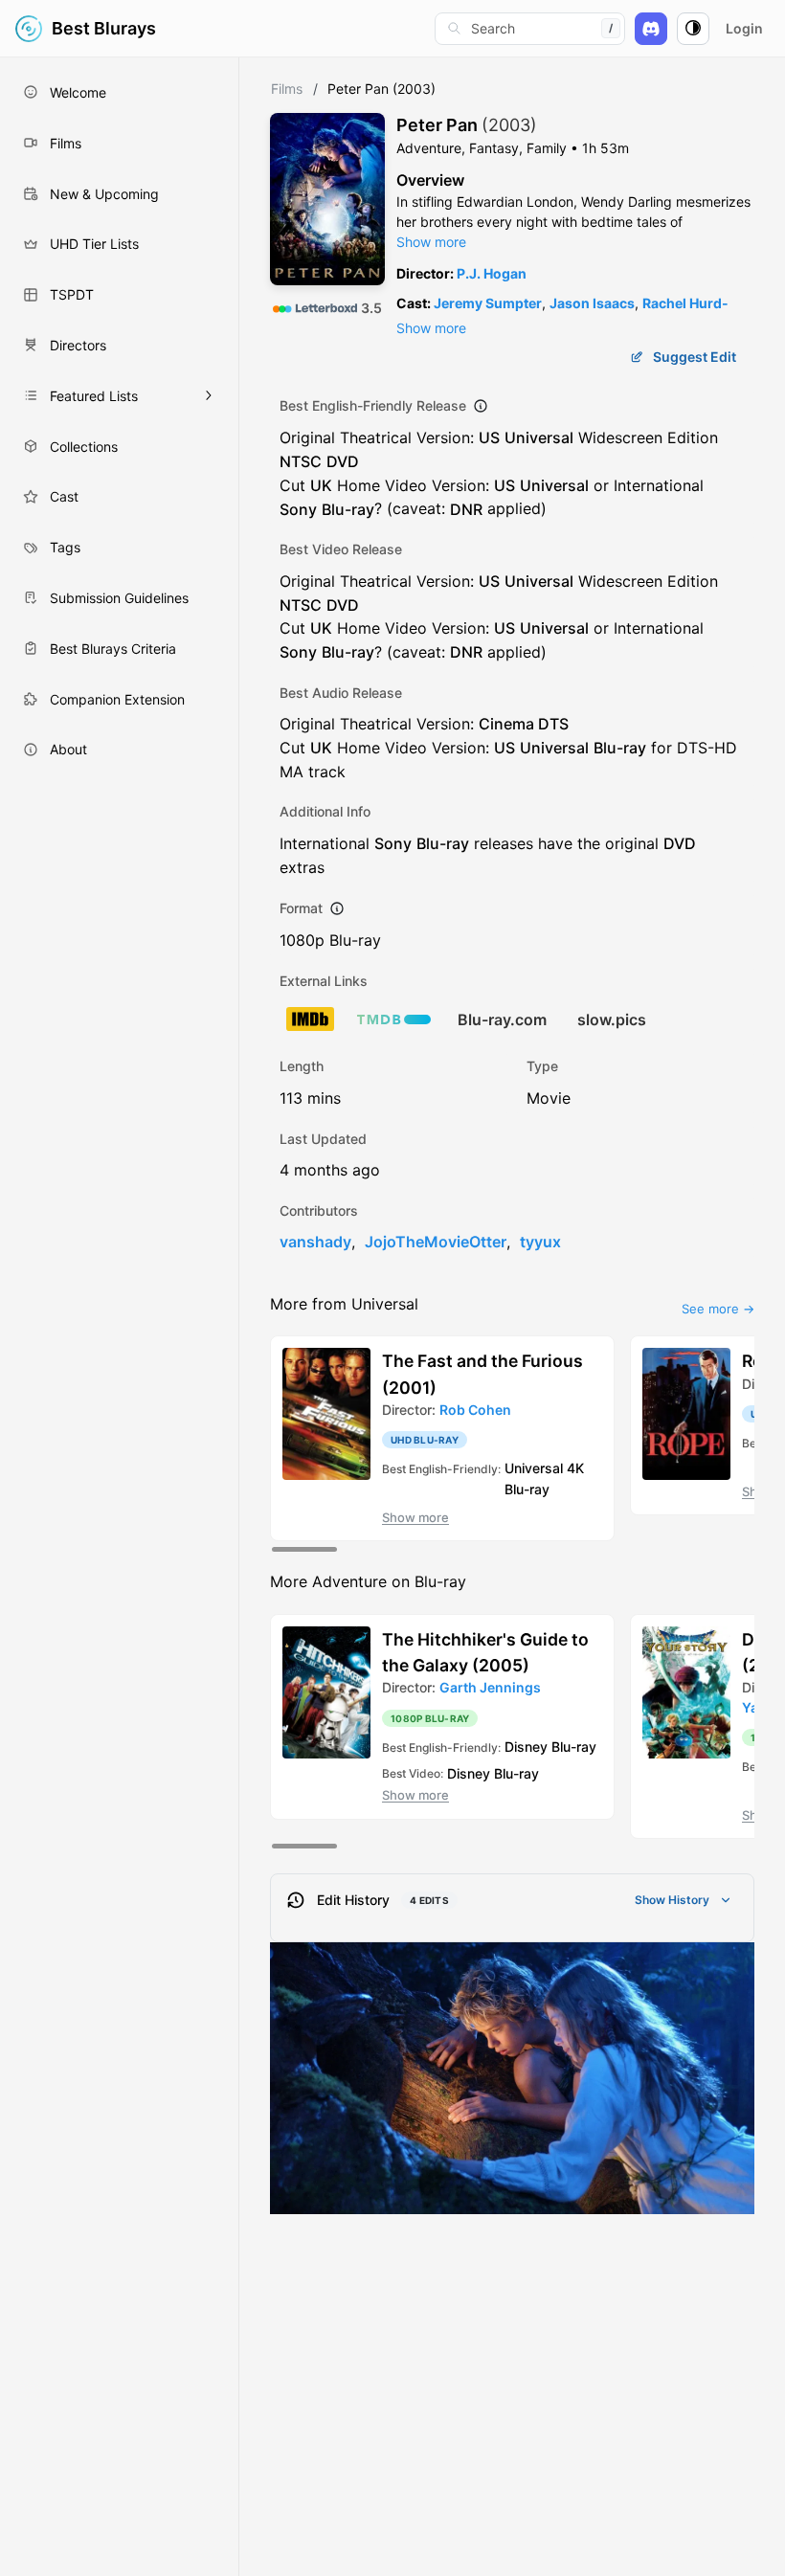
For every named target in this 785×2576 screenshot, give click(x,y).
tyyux (540, 1242)
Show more (431, 242)
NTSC (301, 461)
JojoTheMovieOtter (436, 1242)
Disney (526, 1747)
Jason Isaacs (592, 303)
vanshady (315, 1242)
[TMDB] (394, 1019)
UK (321, 485)
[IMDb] (310, 1019)
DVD (343, 461)
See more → (718, 1309)
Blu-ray (348, 508)
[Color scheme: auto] (693, 29)
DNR (466, 508)
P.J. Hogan (492, 273)
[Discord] (651, 29)
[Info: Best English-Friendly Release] (481, 406)
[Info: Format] (337, 908)
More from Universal (344, 1304)
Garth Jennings (490, 1687)
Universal (539, 437)
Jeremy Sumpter (488, 303)
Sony (298, 508)
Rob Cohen (475, 1410)
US (489, 437)
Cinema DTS (524, 724)
